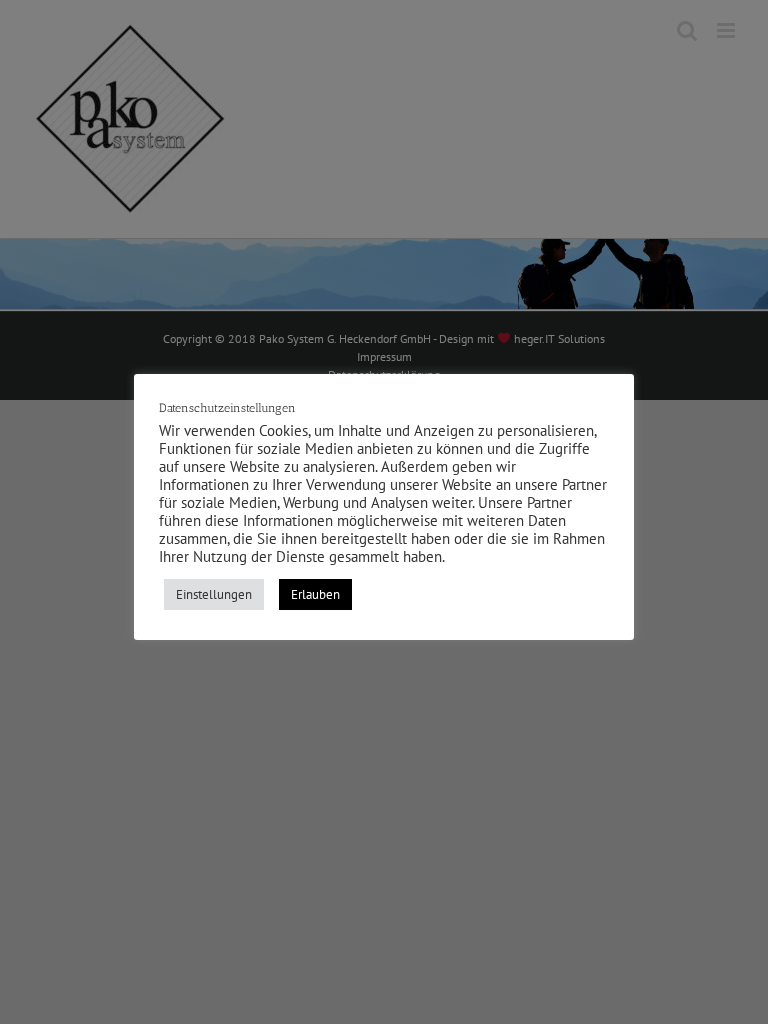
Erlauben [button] (315, 594)
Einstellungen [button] (214, 594)
